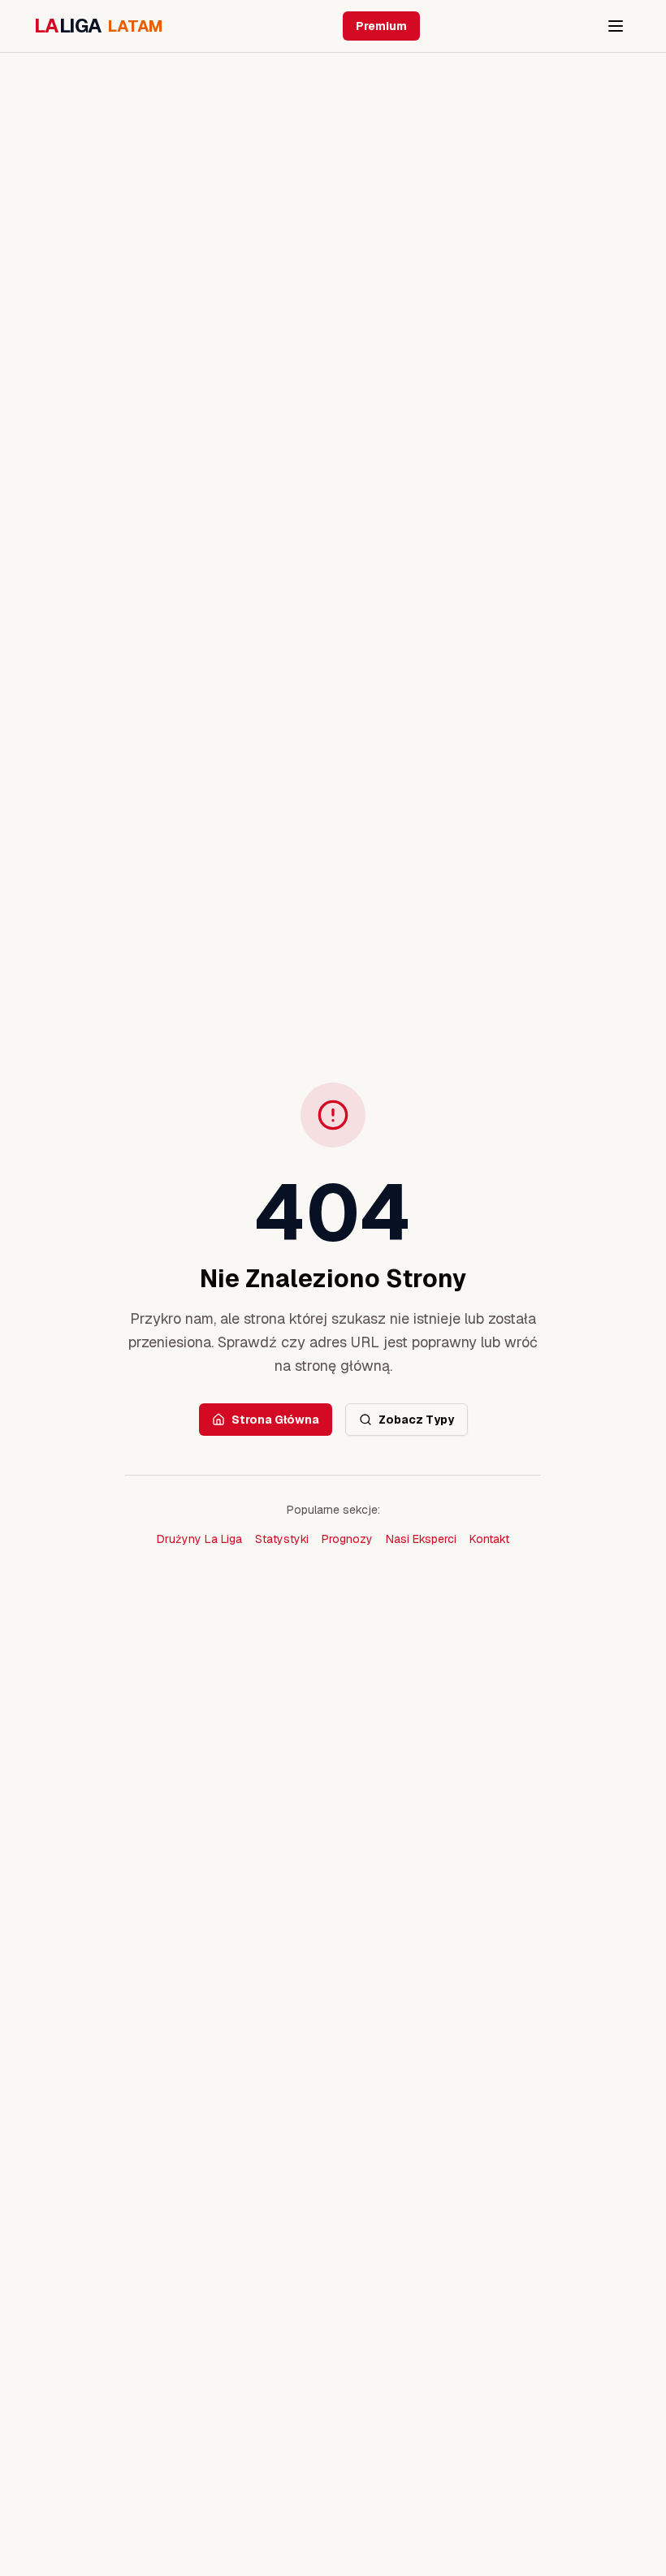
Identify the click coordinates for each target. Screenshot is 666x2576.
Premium (381, 26)
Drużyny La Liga (199, 1539)
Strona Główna (275, 1420)
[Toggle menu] (616, 26)
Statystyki (282, 1539)
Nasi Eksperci (421, 1539)
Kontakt (489, 1539)
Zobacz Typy (416, 1420)
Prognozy (347, 1539)
